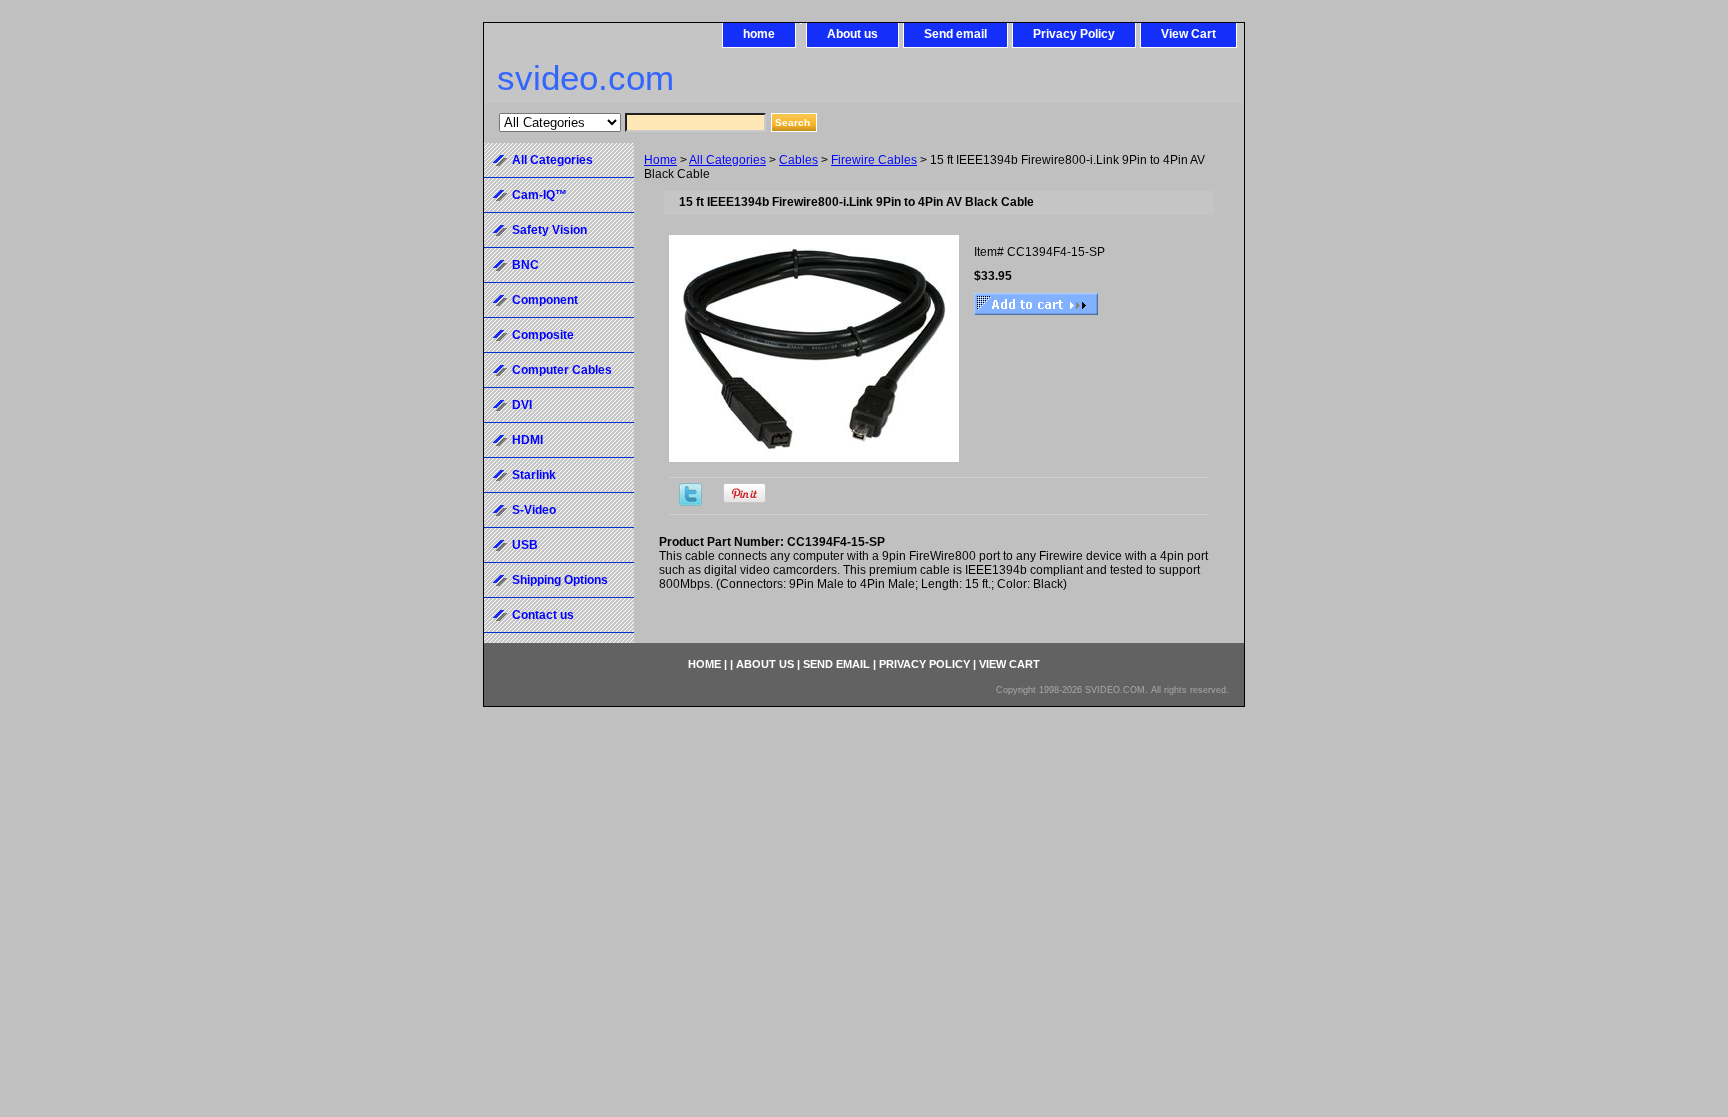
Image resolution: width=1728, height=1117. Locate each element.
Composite (543, 335)
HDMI (527, 440)
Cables (798, 160)
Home (660, 160)
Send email (955, 34)
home (759, 34)
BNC (525, 265)
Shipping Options (560, 580)
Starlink (534, 475)
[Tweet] (690, 502)
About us (852, 34)
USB (525, 545)
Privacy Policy (1074, 34)
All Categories (727, 160)
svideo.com (585, 77)
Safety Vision (549, 230)
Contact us (543, 615)
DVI (522, 405)
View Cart (1188, 34)
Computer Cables (562, 370)
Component (545, 300)
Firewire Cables (874, 160)
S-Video (534, 510)
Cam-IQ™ (539, 195)
